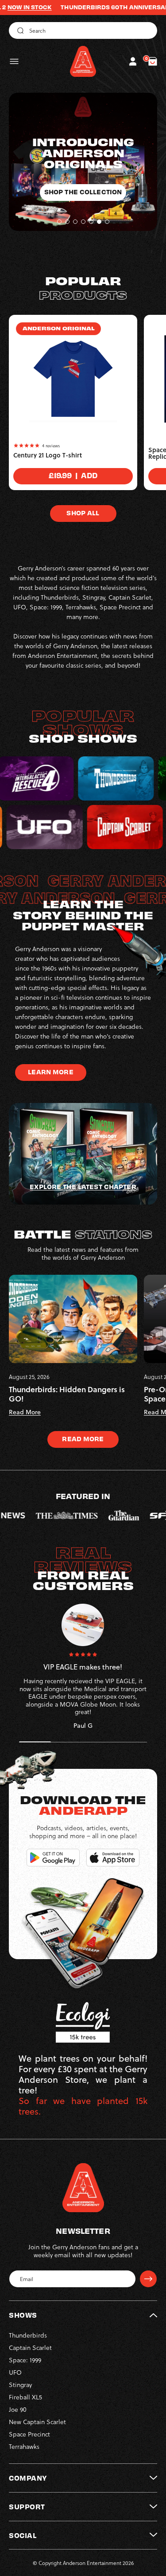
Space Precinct (29, 2434)
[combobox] (83, 30)
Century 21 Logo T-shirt (48, 455)
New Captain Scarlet (37, 2422)
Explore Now (83, 181)
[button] (14, 61)
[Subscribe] (148, 2279)
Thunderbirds (28, 2335)
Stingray (20, 2385)
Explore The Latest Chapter (83, 1186)
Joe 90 (18, 2409)
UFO (15, 2372)
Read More (83, 1439)
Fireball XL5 (25, 2397)
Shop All (83, 513)
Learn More (50, 1072)
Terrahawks (24, 2446)
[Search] (19, 30)
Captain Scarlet (30, 2347)
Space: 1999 (25, 2360)
